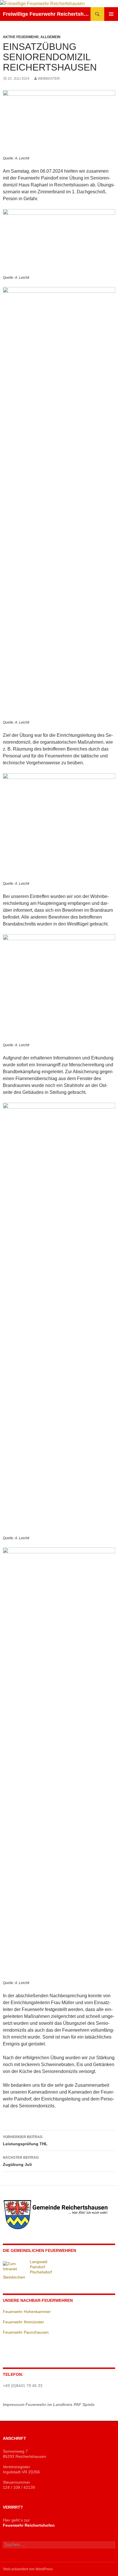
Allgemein (50, 37)
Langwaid (39, 2262)
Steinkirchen (14, 2277)
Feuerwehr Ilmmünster (23, 2322)
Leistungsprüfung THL (25, 2141)
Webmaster (49, 79)
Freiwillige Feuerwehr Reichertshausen (47, 14)
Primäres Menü (111, 14)
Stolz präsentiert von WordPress (28, 2569)
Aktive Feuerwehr (21, 37)
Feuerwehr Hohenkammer (27, 2312)
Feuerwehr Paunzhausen (26, 2332)
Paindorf (37, 2267)
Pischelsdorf (41, 2272)
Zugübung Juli (21, 2161)
